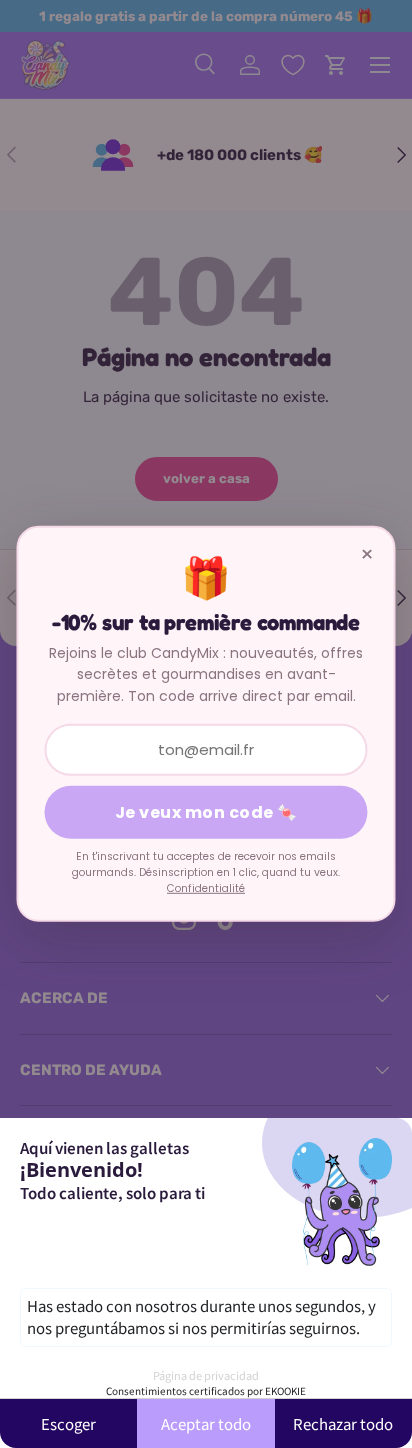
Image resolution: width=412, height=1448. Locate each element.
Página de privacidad (206, 1375)
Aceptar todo (206, 1423)
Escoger (68, 1423)
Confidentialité (206, 887)
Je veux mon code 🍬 (206, 812)
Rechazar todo (343, 1423)
